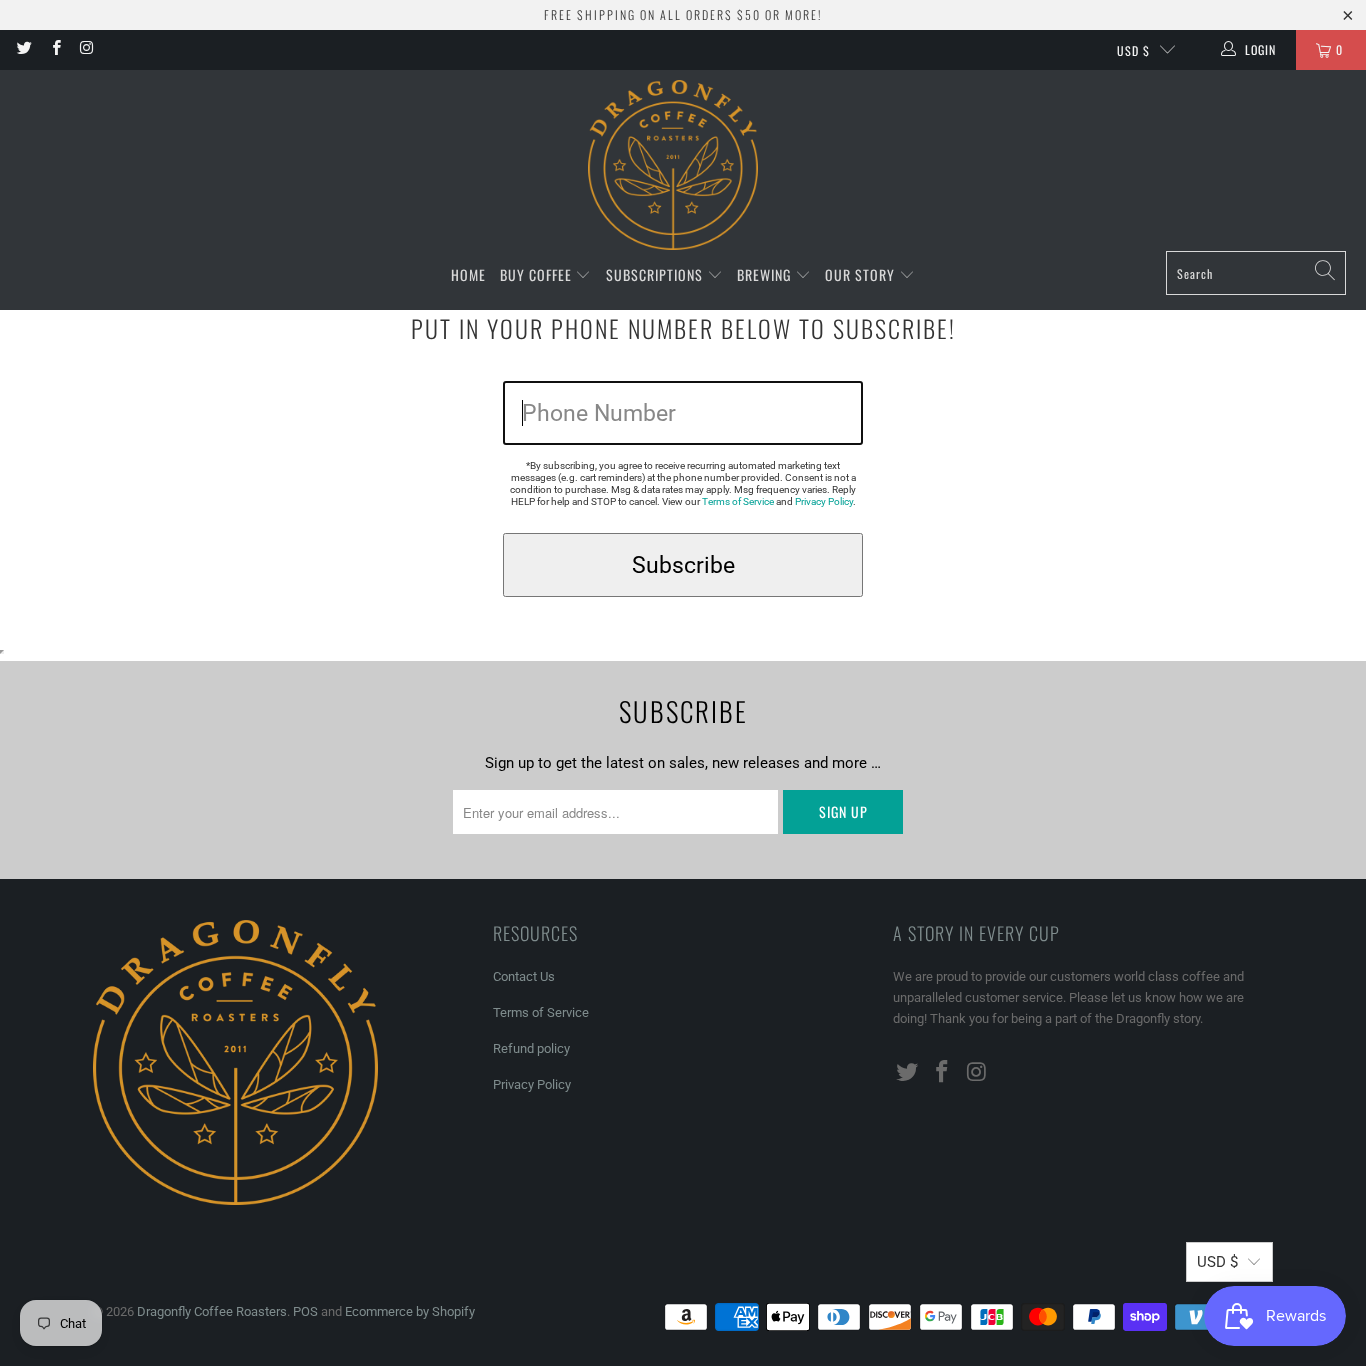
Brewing (766, 274)
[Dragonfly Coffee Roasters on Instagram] (86, 50)
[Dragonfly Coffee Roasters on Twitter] (23, 50)
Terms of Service (738, 501)
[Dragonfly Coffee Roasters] (673, 165)
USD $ (1133, 50)
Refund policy (531, 1048)
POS (305, 1311)
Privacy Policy (824, 501)
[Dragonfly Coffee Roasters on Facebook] (54, 50)
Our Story (862, 274)
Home (468, 274)
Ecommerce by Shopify (410, 1311)
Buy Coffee (538, 274)
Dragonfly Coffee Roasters (212, 1311)
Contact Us (524, 976)
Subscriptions (656, 274)
